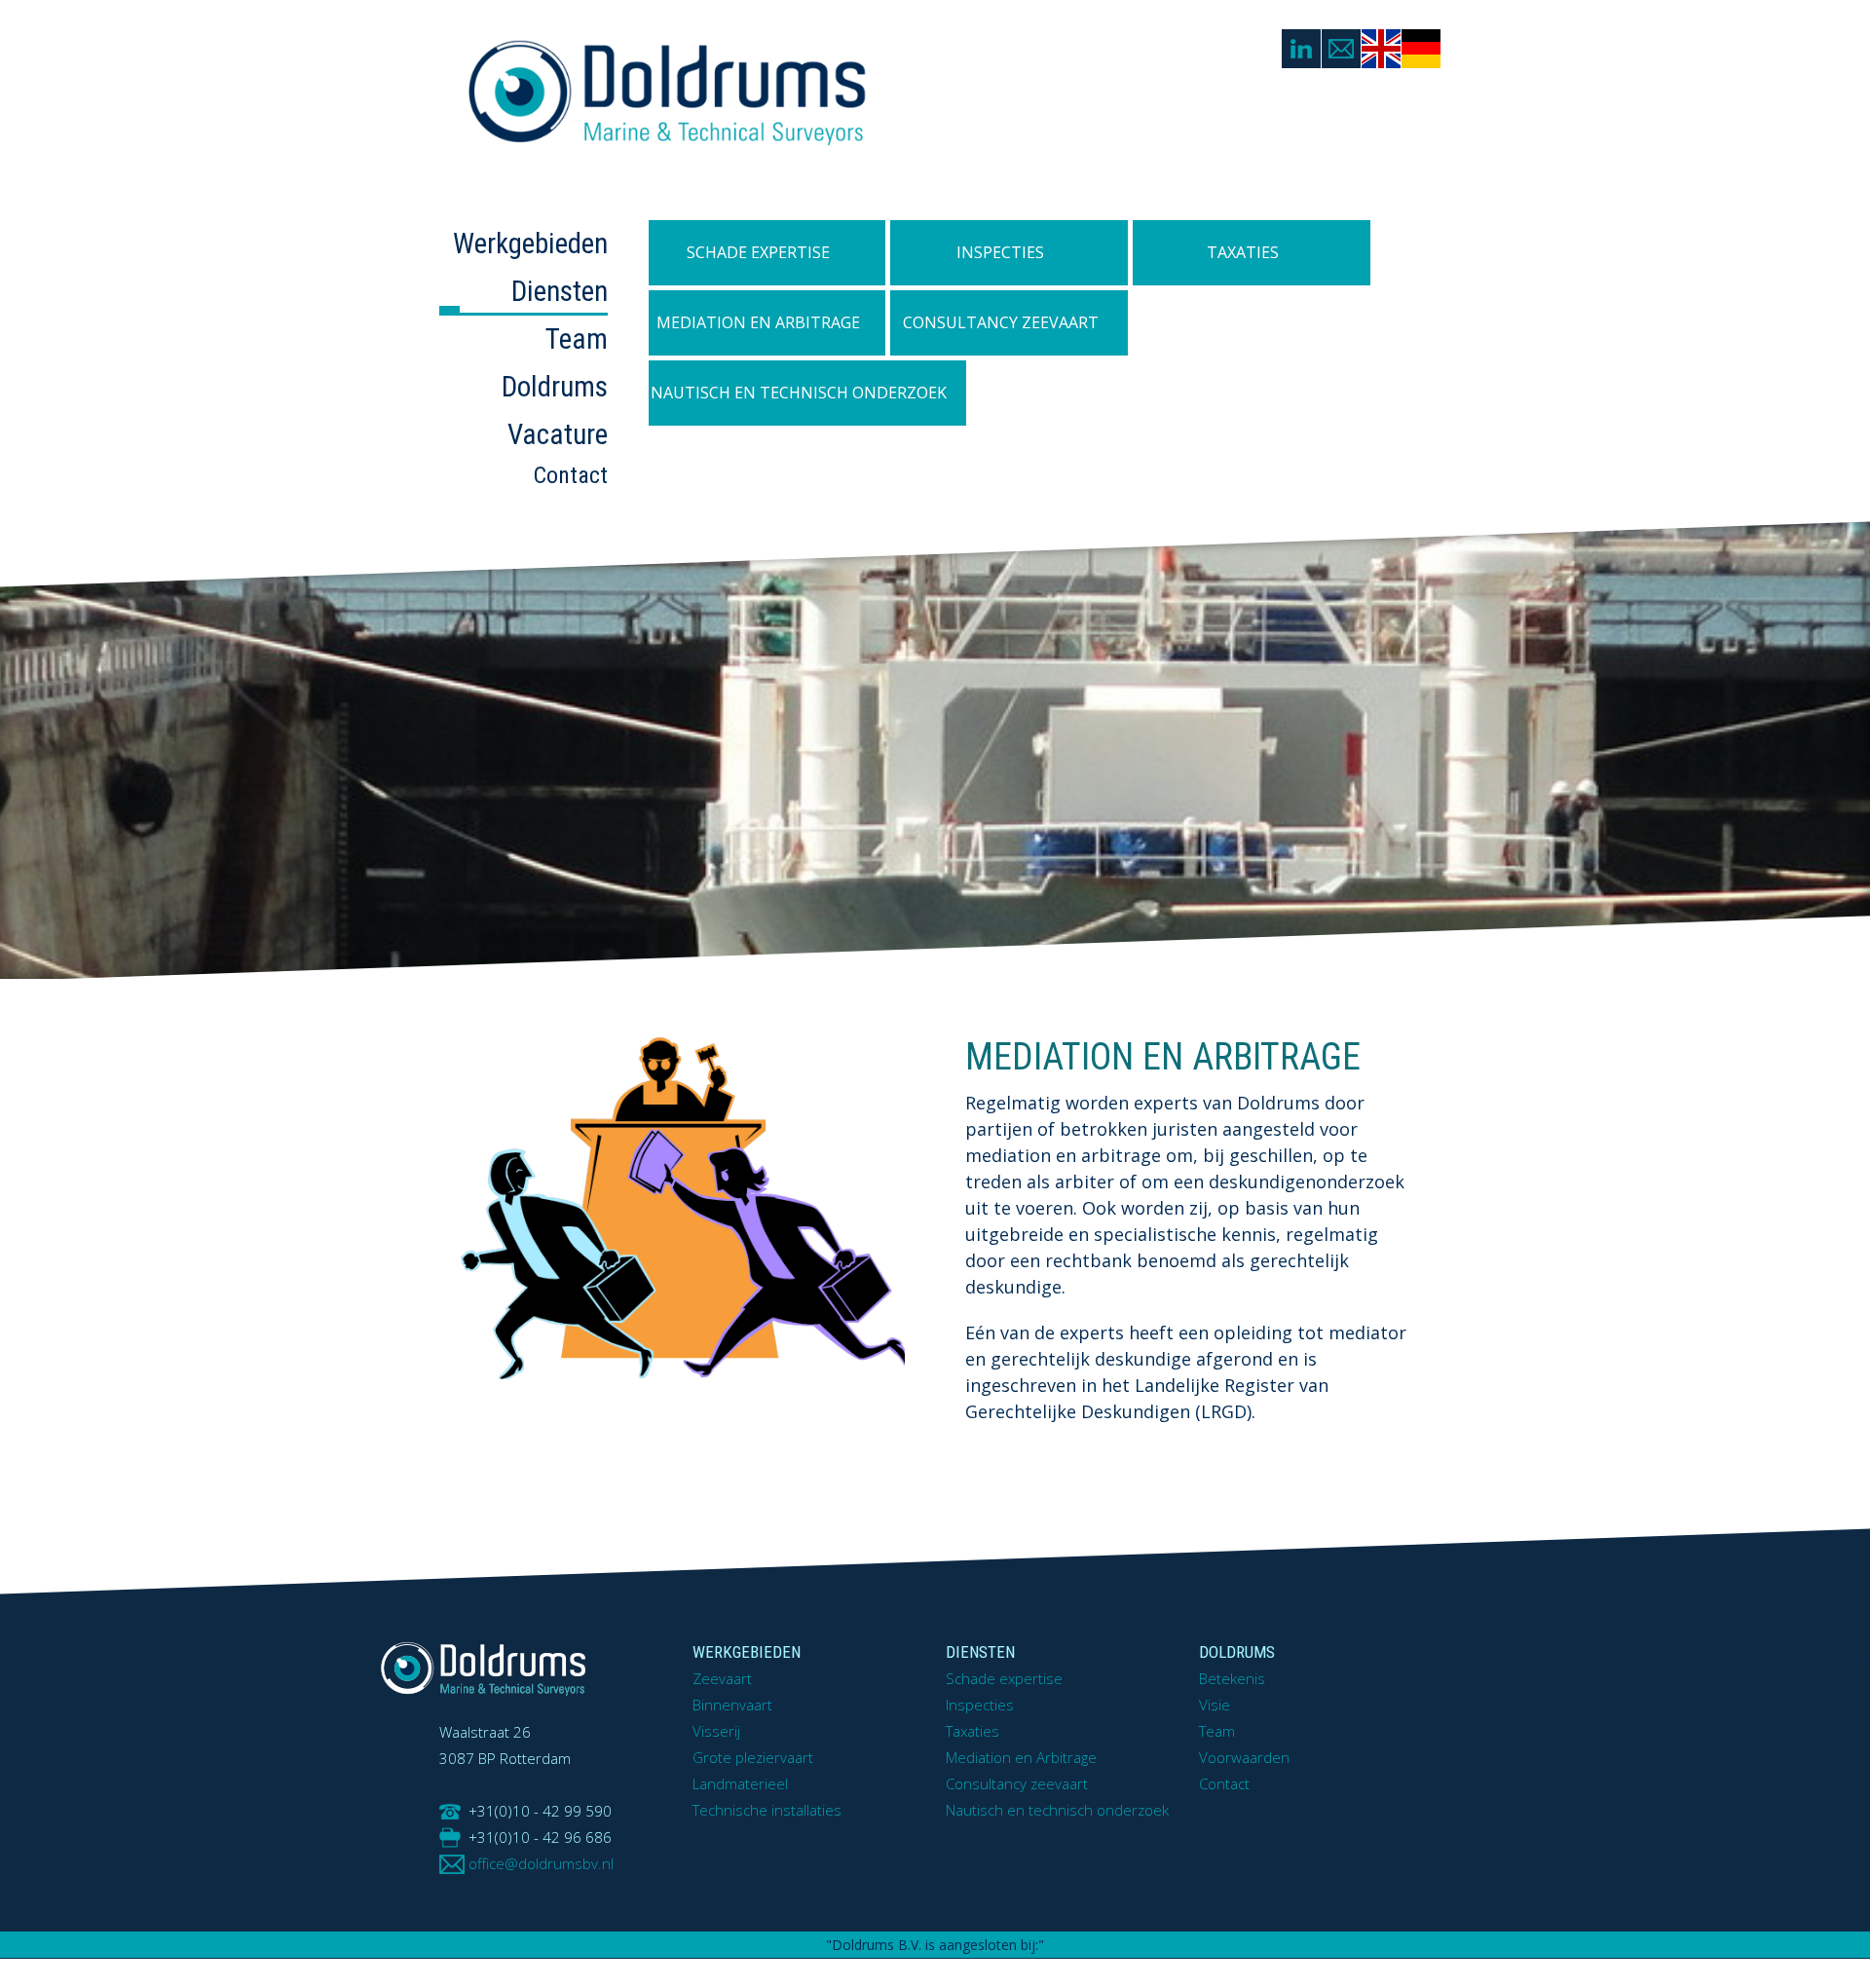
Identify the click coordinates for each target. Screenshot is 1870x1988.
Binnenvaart (732, 1705)
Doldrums (555, 387)
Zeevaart (722, 1678)
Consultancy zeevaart (1004, 322)
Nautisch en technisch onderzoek (807, 393)
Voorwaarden (1244, 1757)
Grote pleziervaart (753, 1757)
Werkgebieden (530, 244)
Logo (745, 95)
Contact (571, 475)
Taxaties (1243, 252)
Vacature (558, 434)
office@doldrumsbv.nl (541, 1863)
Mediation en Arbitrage (764, 322)
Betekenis (1232, 1678)
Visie (1215, 1705)
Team (577, 339)
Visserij (716, 1731)
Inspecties (1000, 252)
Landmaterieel (740, 1783)
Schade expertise (758, 252)
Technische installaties (767, 1810)
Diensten (560, 291)
